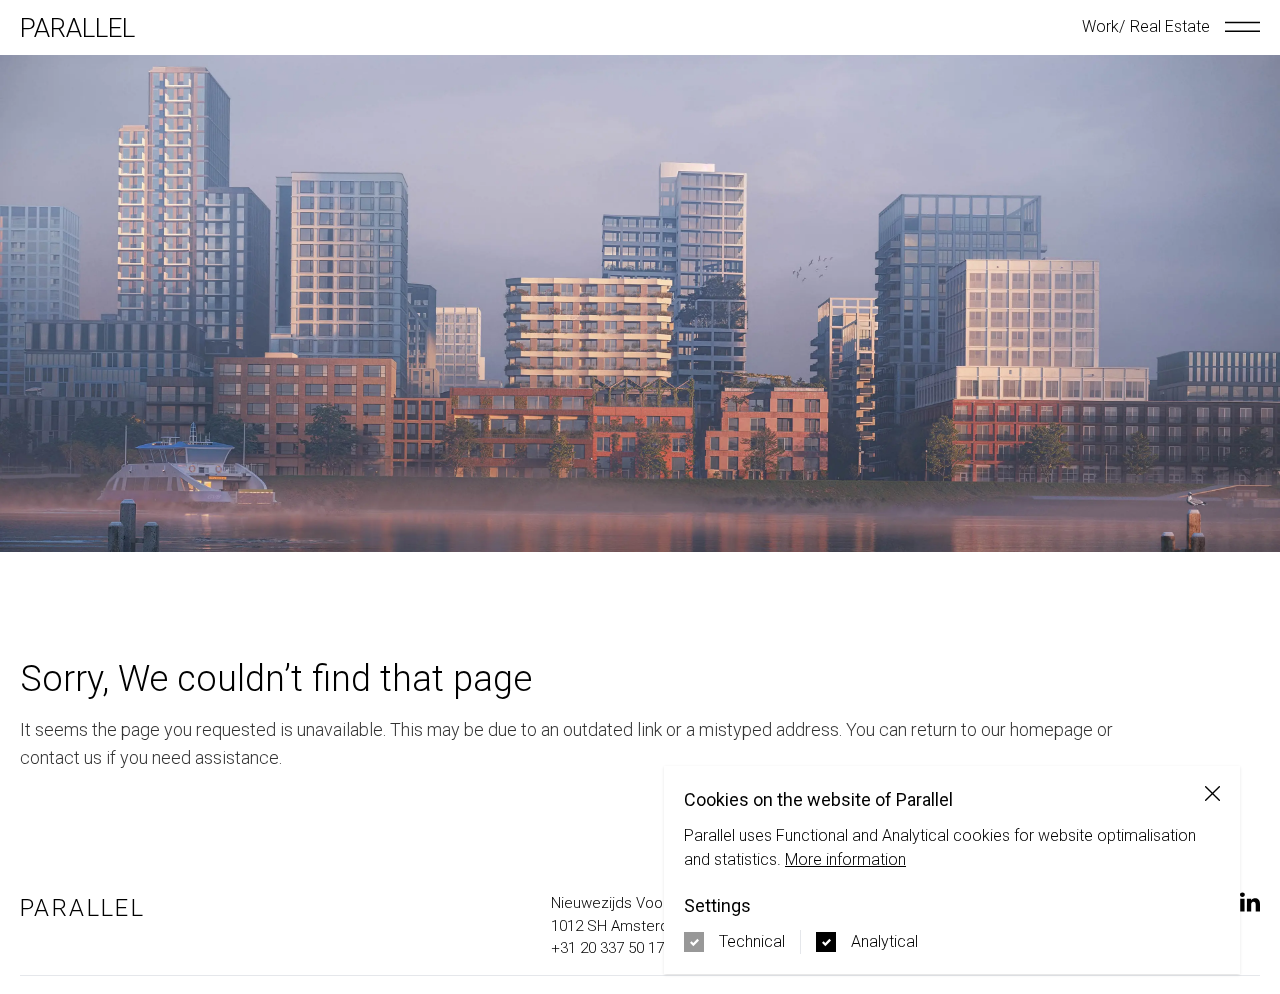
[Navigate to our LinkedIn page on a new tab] (1250, 902)
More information (845, 859)
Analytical (884, 941)
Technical (752, 941)
